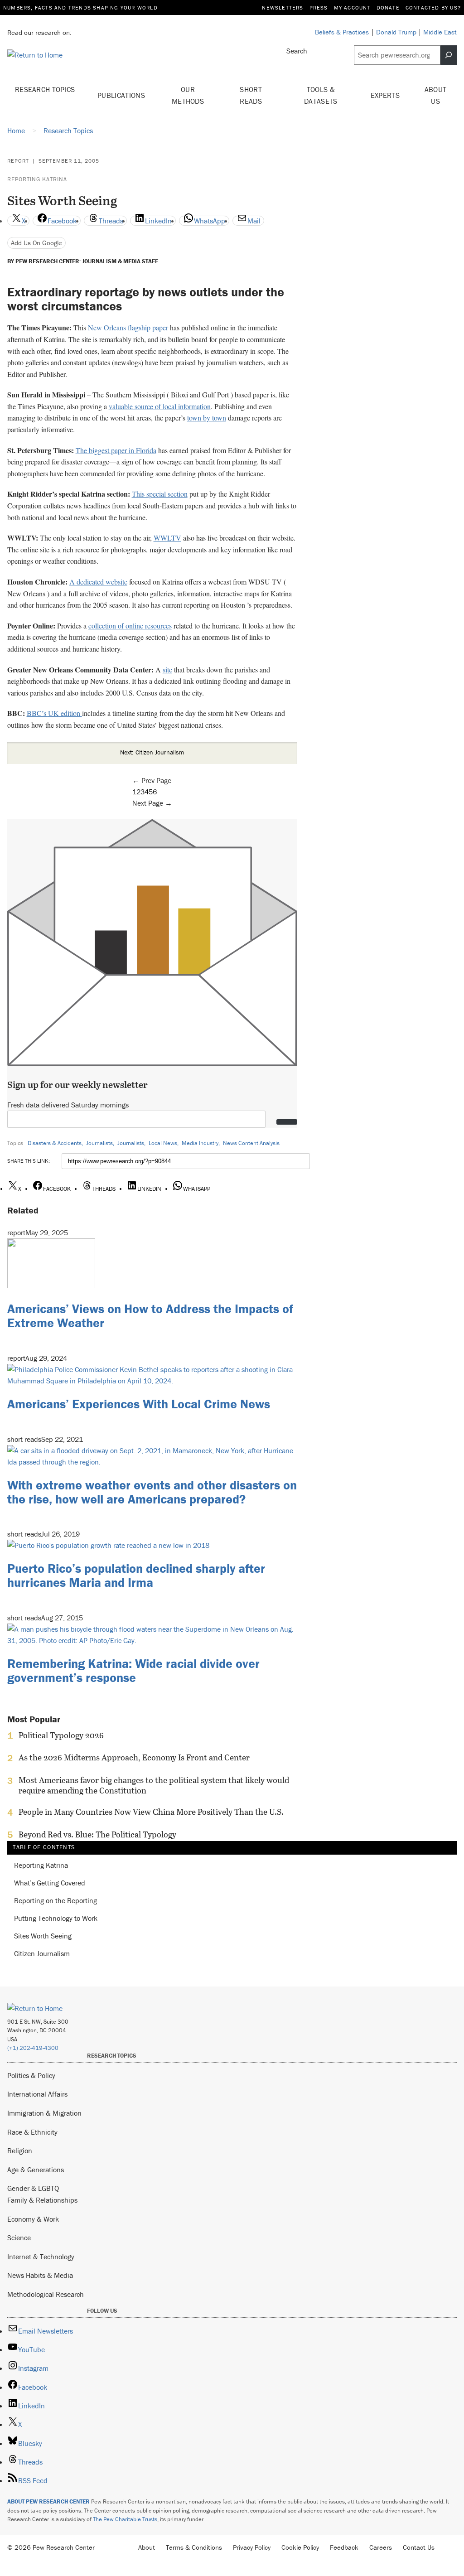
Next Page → (152, 803)
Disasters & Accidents (55, 1143)
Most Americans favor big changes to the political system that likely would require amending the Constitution (154, 1785)
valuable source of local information (160, 406)
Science (19, 2238)
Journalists (99, 1143)
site (167, 669)
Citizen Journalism (42, 1954)
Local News (163, 1143)
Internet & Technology (41, 2257)
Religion (20, 2151)
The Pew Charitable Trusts (125, 2519)
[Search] (449, 55)
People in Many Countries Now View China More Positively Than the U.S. (151, 1812)
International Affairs (37, 2094)
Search (297, 51)
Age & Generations (36, 2170)
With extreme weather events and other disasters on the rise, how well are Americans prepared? (152, 1492)
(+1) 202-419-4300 (33, 2048)
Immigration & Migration (44, 2113)
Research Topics (45, 89)
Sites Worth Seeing (43, 1936)
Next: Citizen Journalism (152, 752)
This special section (160, 494)
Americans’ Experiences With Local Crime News (139, 1404)
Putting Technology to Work (56, 1918)
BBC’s (37, 713)
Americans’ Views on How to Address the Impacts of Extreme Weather (150, 1316)
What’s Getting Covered (50, 1883)
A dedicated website (98, 582)
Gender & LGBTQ (33, 2188)
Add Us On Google (36, 243)
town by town (207, 418)
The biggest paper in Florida (116, 450)
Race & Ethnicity (32, 2132)
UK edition (65, 713)
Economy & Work (33, 2219)
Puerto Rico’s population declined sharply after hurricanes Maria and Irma (136, 1575)
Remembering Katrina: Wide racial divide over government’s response (133, 1670)
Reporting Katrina (37, 179)
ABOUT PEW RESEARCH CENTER (48, 2501)
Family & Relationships (42, 2200)
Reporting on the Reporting (56, 1901)
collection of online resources (130, 626)
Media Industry (200, 1143)
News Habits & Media (40, 2275)
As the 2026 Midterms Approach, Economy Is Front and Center (134, 1758)
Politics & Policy (31, 2075)
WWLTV (167, 538)
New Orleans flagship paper (128, 327)
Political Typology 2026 (61, 1735)
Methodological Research (46, 2294)
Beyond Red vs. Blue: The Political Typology (97, 1835)
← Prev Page (152, 780)
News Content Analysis (251, 1143)
